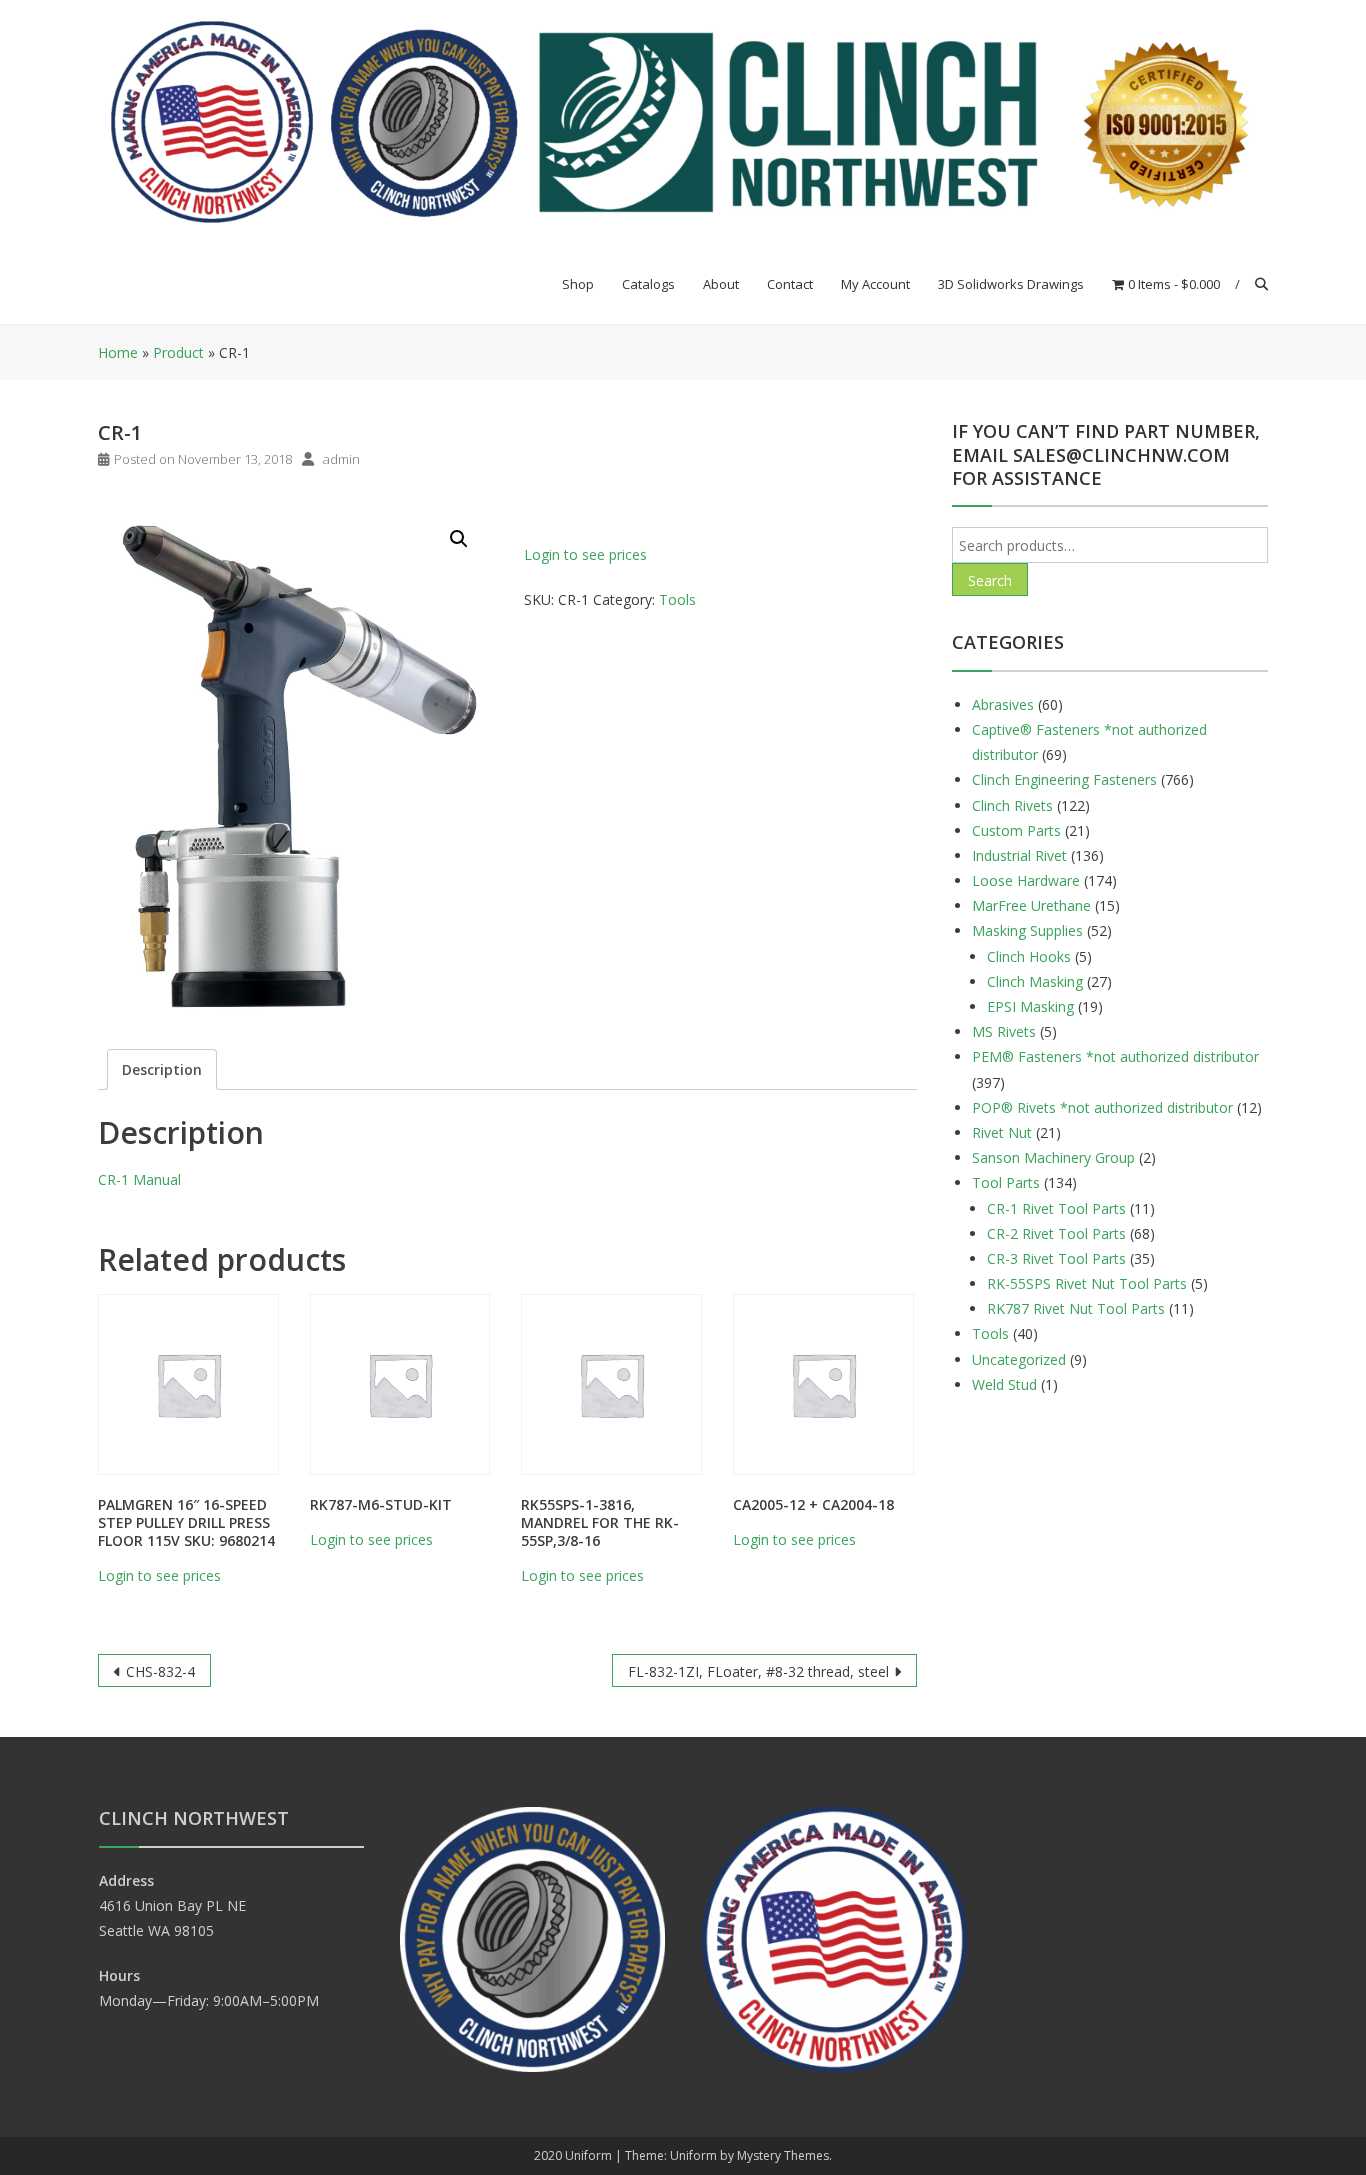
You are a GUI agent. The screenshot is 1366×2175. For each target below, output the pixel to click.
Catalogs (648, 284)
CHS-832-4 (160, 1671)
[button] (459, 539)
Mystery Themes (783, 2155)
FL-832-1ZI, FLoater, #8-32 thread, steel (758, 1671)
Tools (677, 599)
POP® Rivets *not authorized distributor (1102, 1107)
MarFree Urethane (1031, 905)
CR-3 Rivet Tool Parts (1056, 1258)
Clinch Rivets (1012, 805)
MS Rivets (1004, 1031)
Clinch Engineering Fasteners (1064, 779)
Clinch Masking (1035, 981)
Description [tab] (162, 1069)
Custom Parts (1016, 830)
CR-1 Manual (139, 1179)
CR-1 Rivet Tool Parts (1056, 1208)
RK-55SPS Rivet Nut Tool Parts (1087, 1283)
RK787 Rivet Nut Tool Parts (1076, 1308)
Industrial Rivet (1019, 855)
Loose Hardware (1026, 880)
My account (875, 284)
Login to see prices (585, 554)
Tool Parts (1006, 1182)
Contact (790, 284)
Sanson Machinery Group (1053, 1157)
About (721, 284)
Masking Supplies (1027, 930)
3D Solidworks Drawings (1011, 284)
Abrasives (1003, 704)
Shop (578, 284)
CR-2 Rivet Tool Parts (1056, 1233)
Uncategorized (1019, 1359)
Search (990, 580)
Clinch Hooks (1029, 956)
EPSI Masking (1030, 1006)
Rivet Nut (1002, 1132)
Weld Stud (1004, 1384)
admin (341, 459)
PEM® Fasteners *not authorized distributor (1115, 1056)
